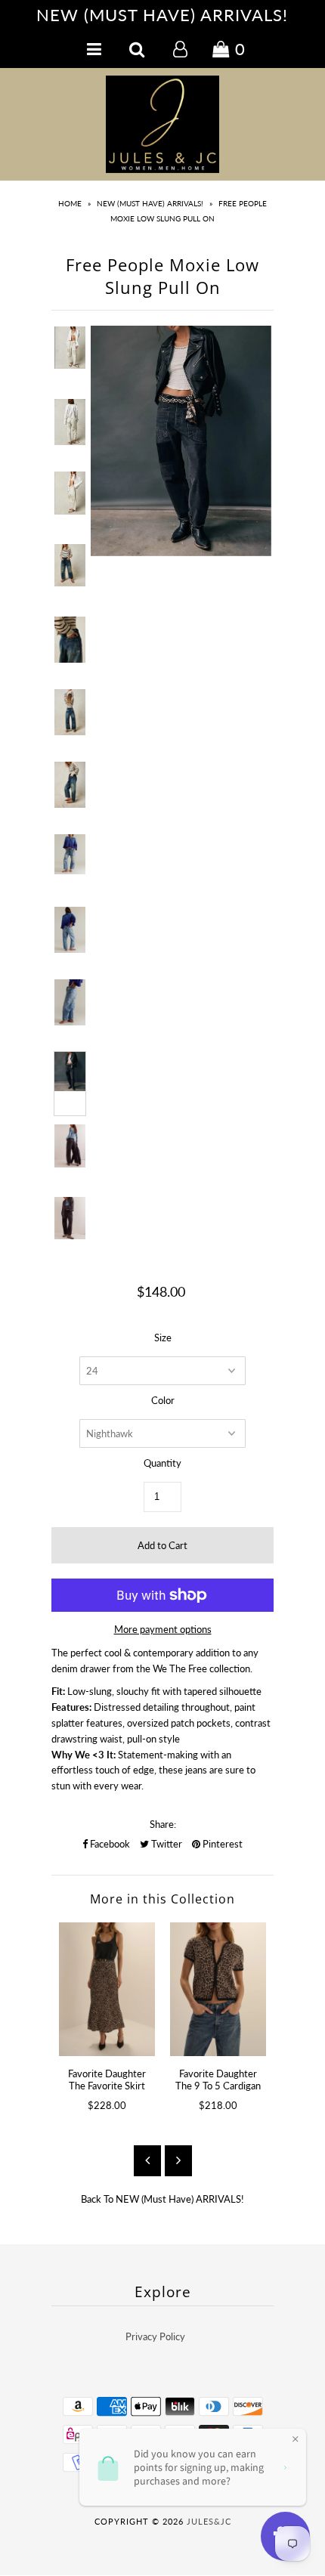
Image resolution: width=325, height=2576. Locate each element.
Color (163, 1400)
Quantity (162, 1463)
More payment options (163, 1629)
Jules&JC (209, 2521)
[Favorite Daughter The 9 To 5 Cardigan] (218, 1989)
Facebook (109, 1844)
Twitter (166, 1844)
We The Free (180, 1668)
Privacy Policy (155, 2336)
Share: (163, 1824)
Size (163, 1337)
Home (70, 203)
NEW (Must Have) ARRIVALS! (150, 203)
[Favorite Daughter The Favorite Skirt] (107, 1989)
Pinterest (221, 1844)
